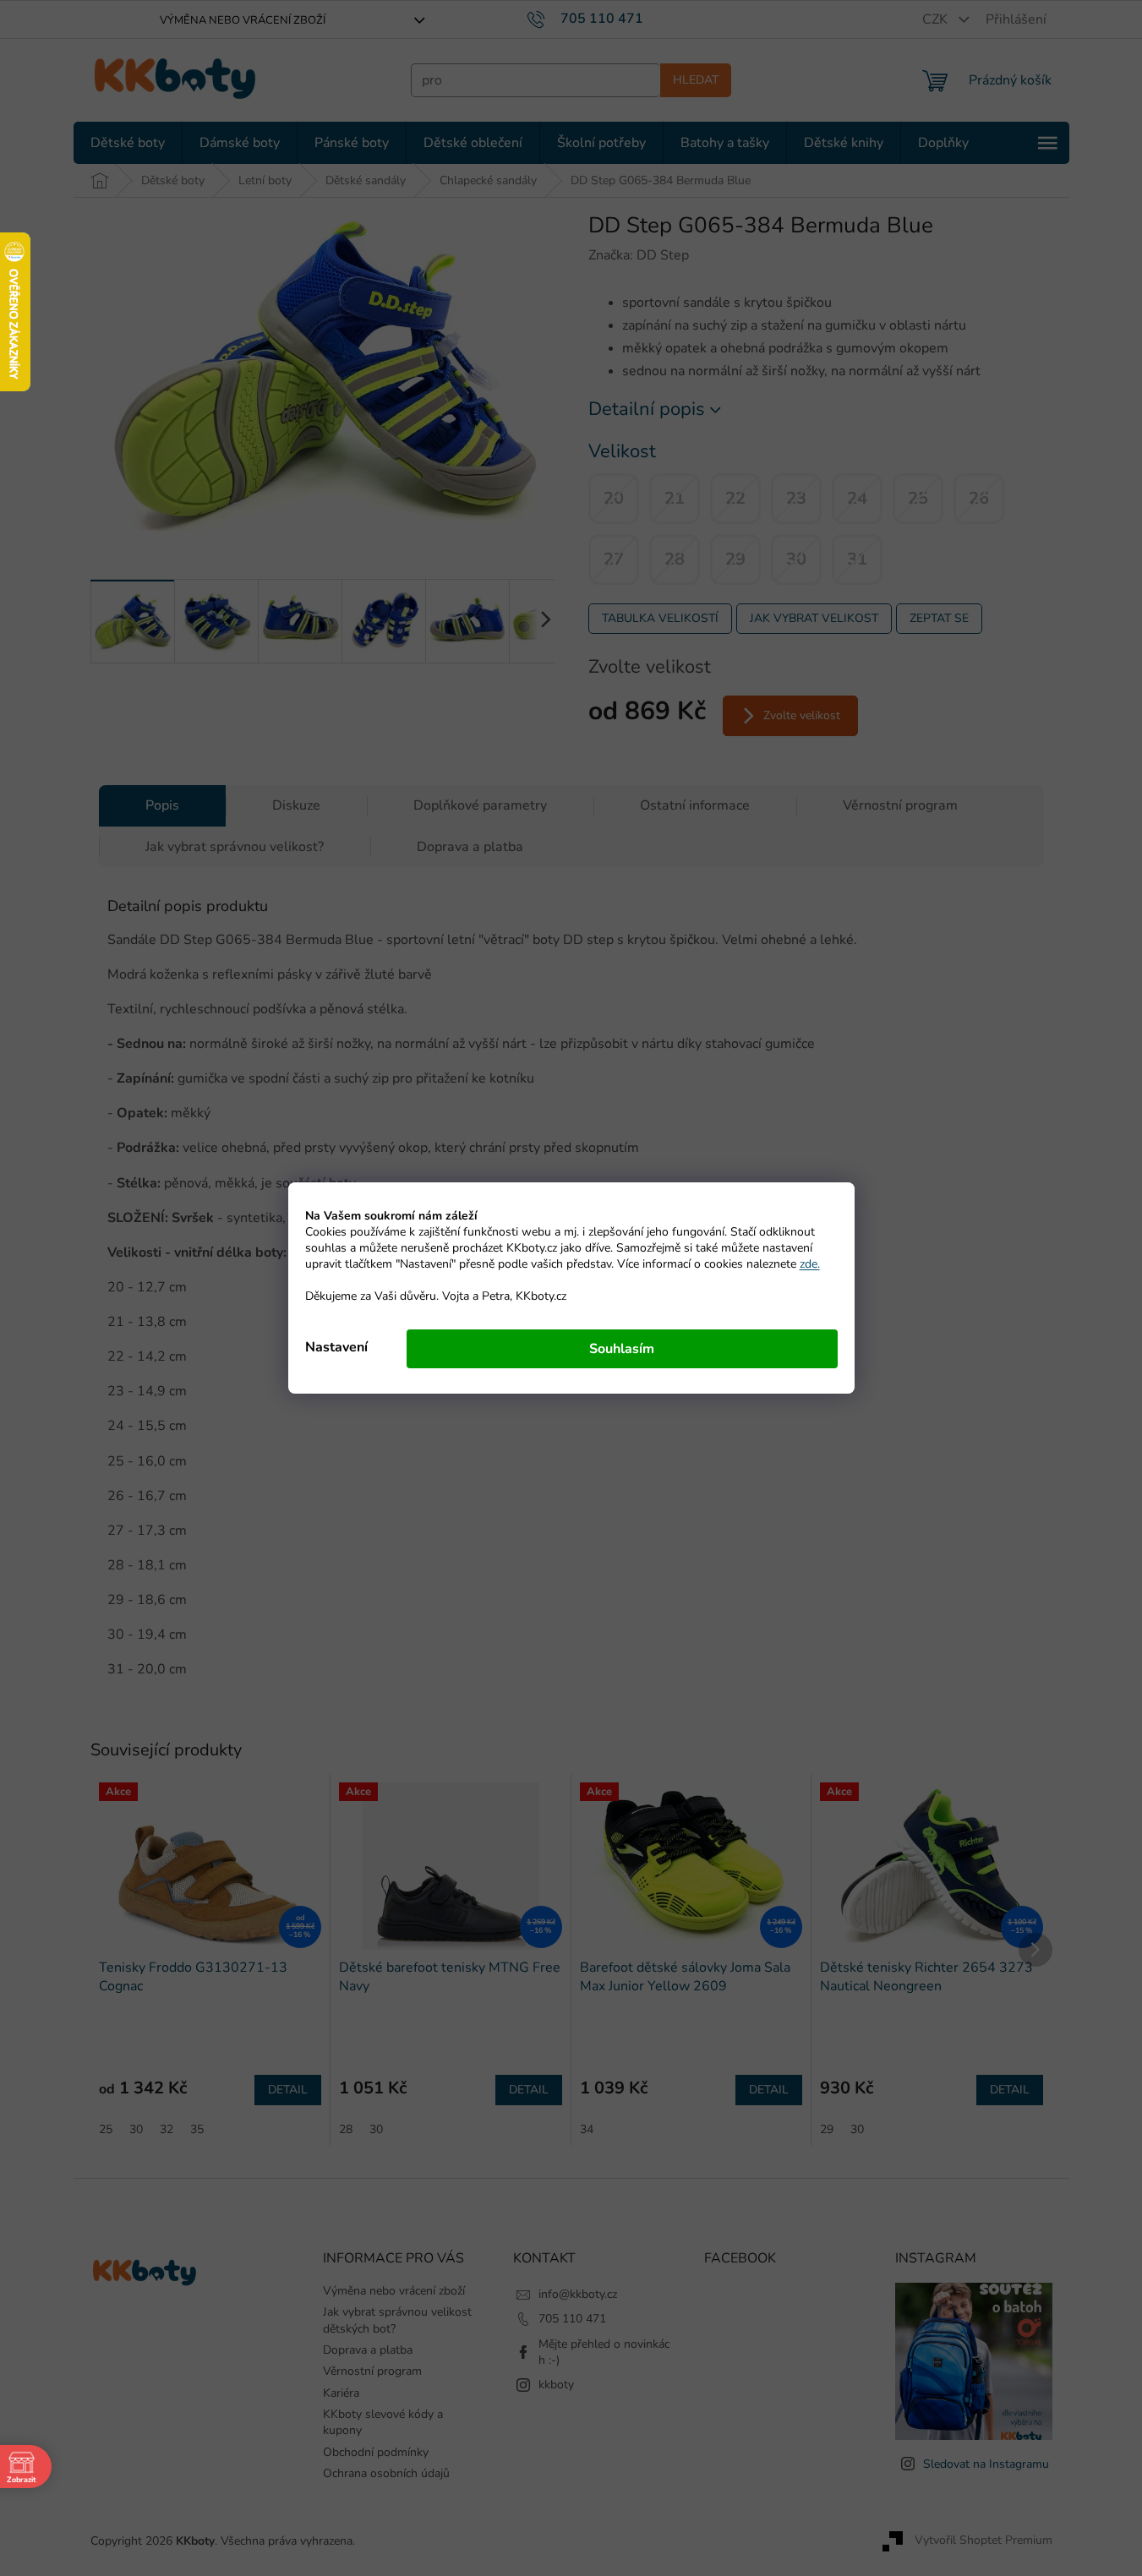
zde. (810, 1264)
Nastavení (336, 1347)
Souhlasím (622, 1349)
